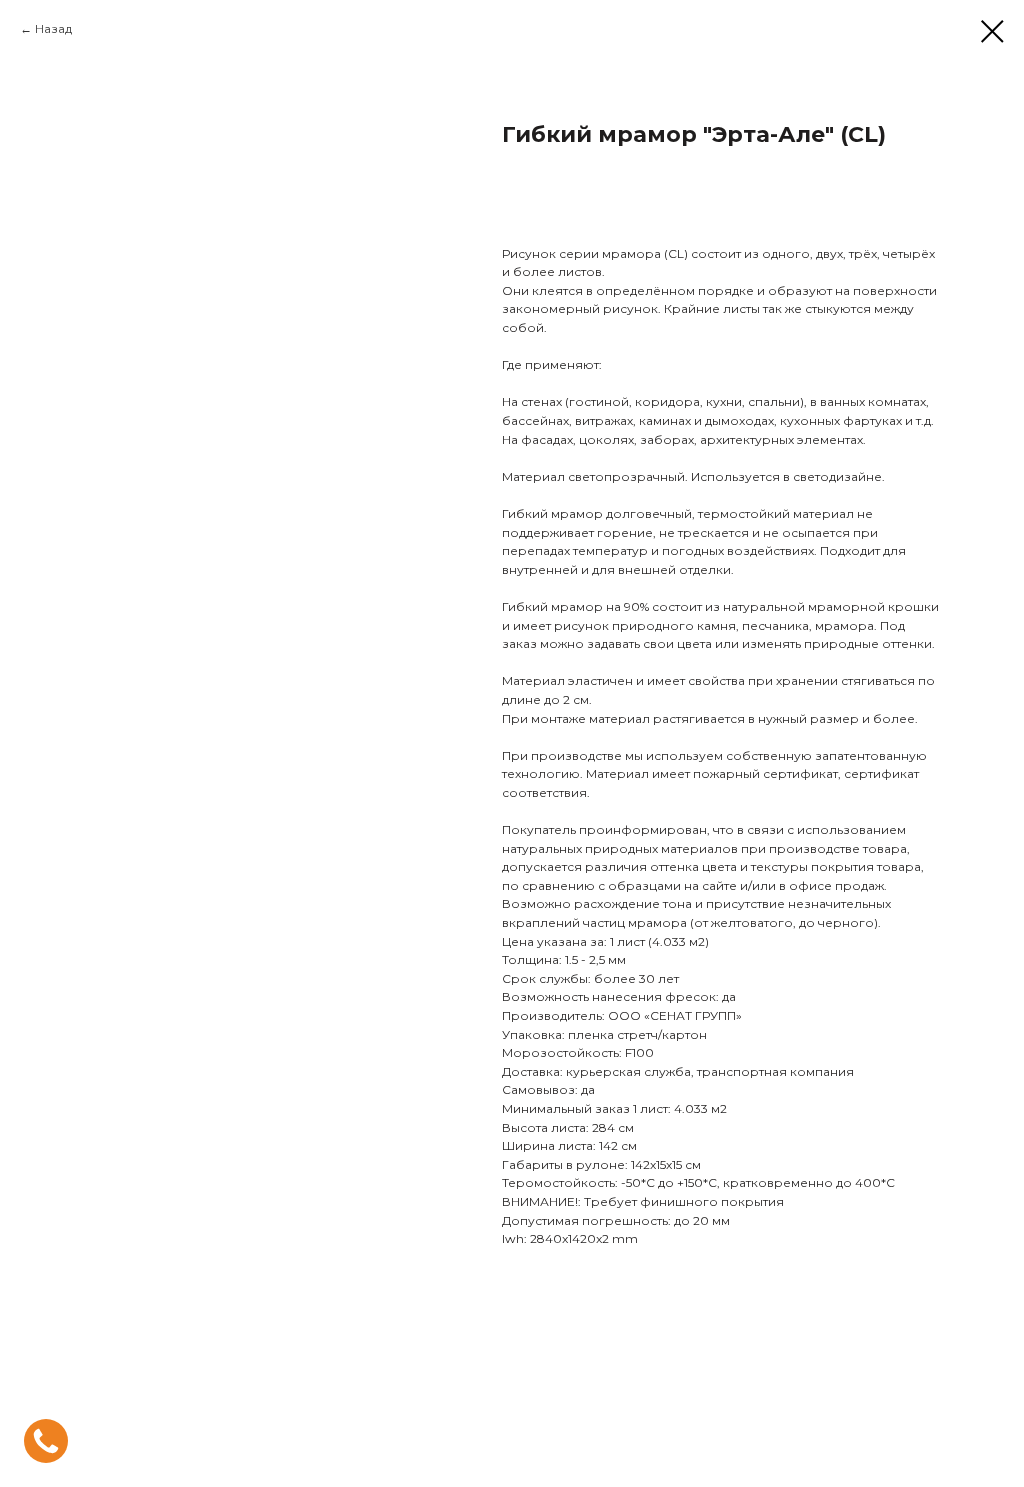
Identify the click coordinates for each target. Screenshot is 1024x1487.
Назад (53, 28)
